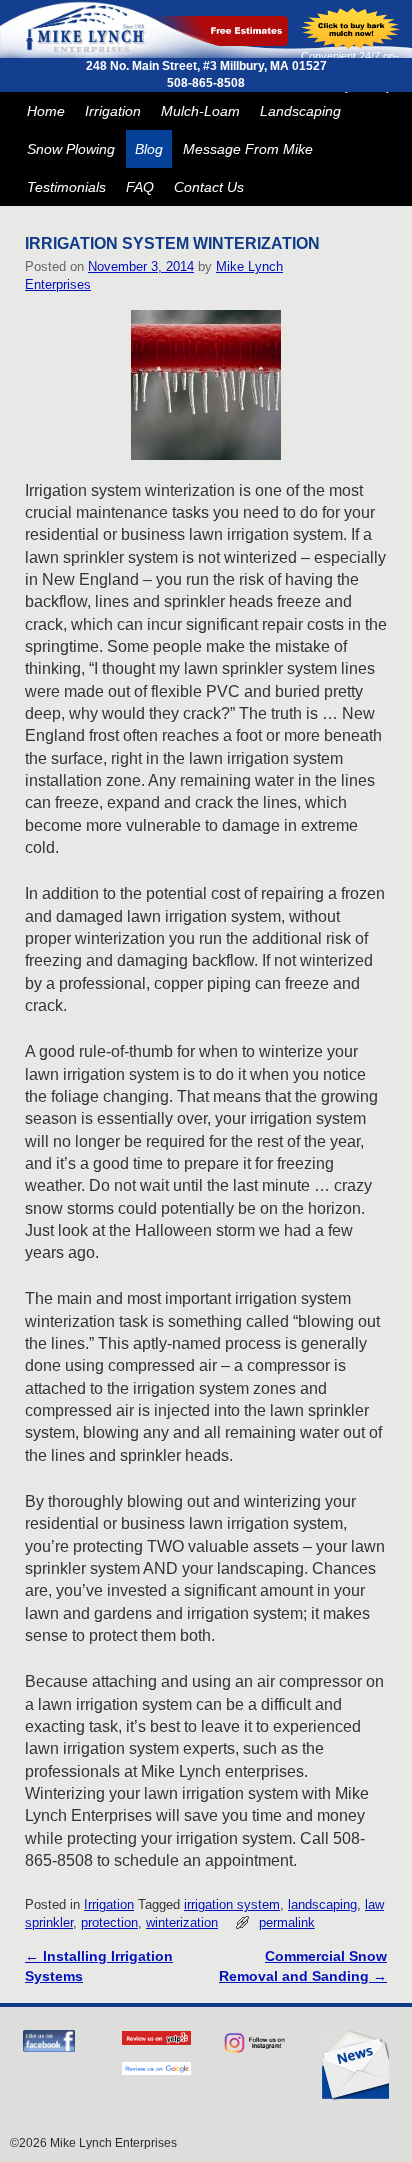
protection (109, 1922)
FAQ (140, 187)
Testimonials (66, 187)
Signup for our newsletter (354, 2066)
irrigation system (232, 1904)
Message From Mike (248, 149)
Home (46, 111)
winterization (182, 1922)
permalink (287, 1922)
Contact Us (209, 187)
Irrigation (113, 111)
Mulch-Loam (200, 111)
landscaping (322, 1904)
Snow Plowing (71, 149)
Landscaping (300, 111)
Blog (149, 149)
